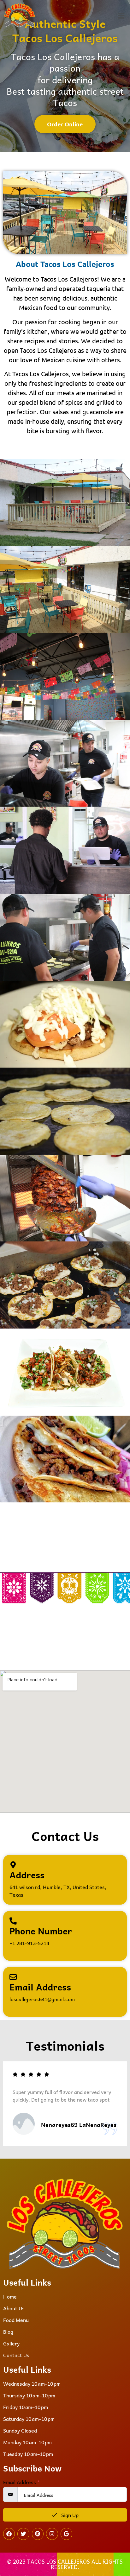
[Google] (66, 2534)
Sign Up (69, 2515)
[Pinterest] (38, 2534)
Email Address (21, 2482)
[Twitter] (23, 2534)
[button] (121, 16)
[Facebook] (9, 2534)
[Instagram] (52, 2534)
